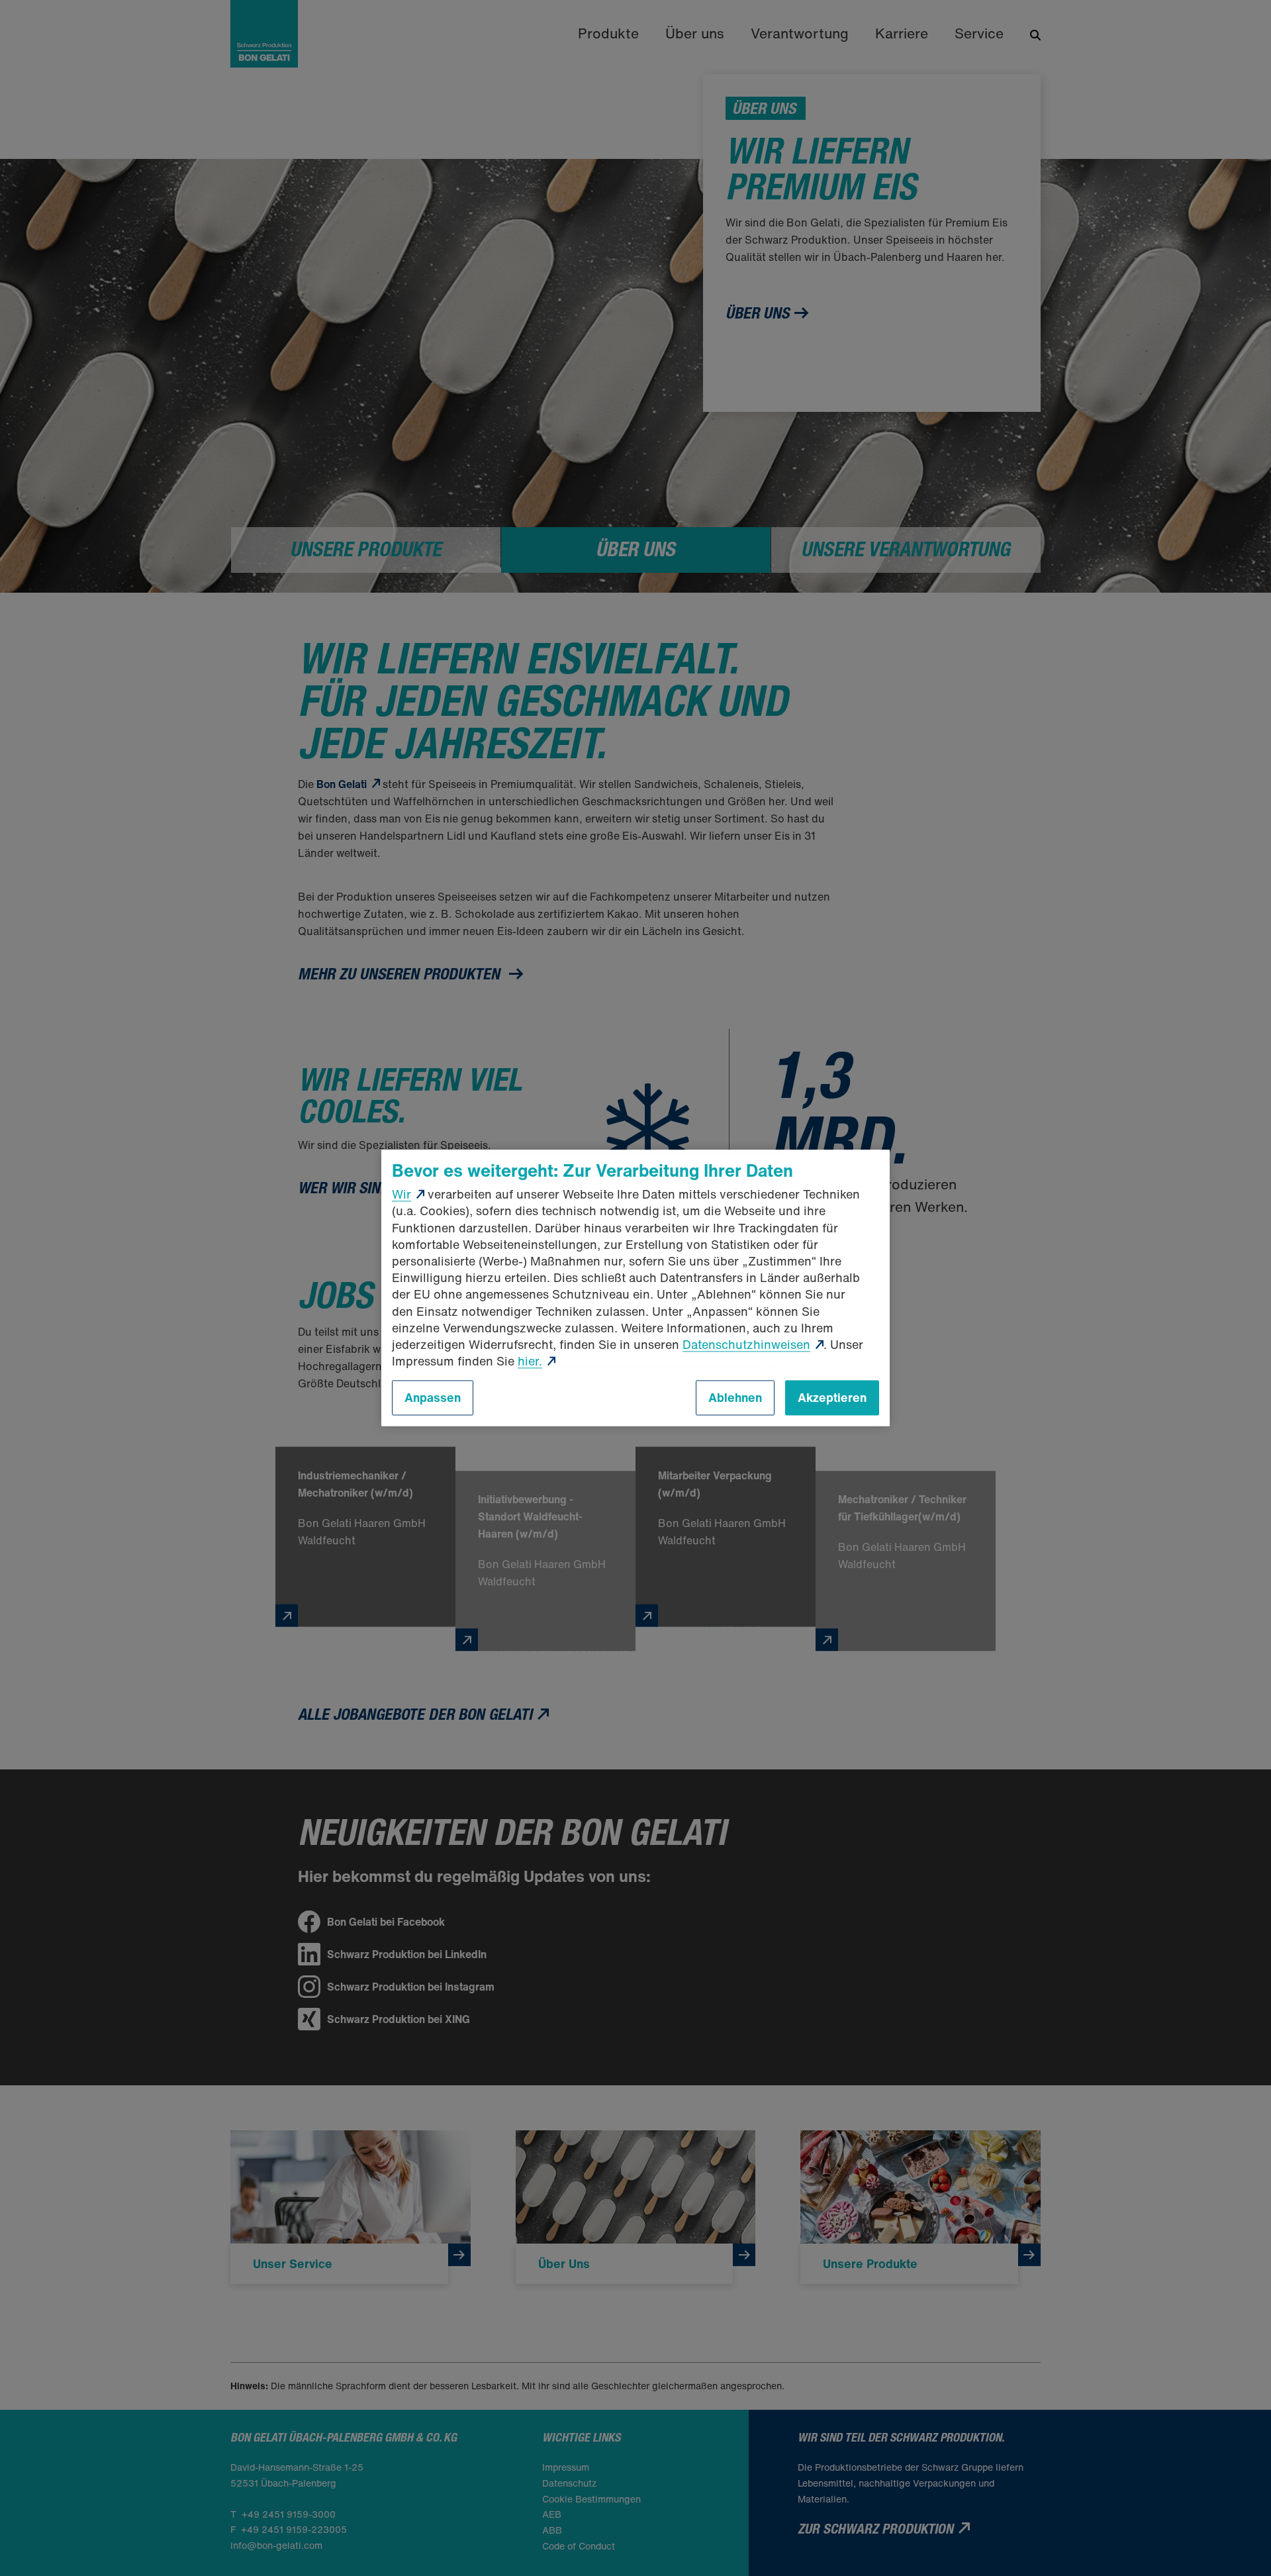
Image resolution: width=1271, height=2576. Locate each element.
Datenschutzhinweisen (746, 1344)
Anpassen (433, 1398)
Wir (401, 1195)
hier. (530, 1361)
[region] (635, 1288)
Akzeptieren (832, 1398)
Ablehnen (735, 1398)
